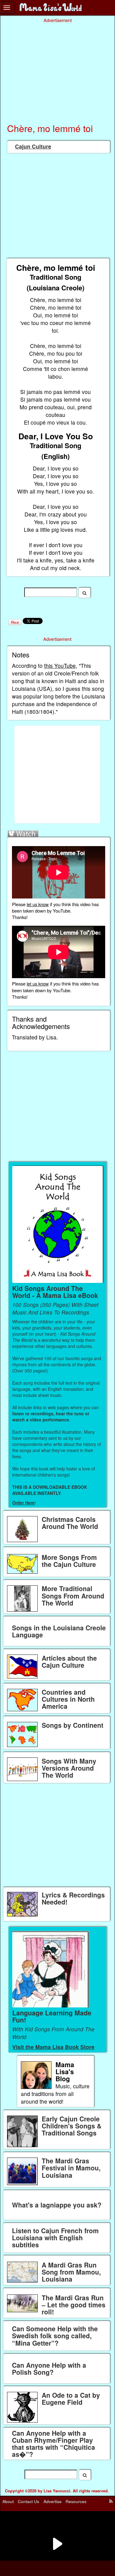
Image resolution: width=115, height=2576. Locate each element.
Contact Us (29, 2501)
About (8, 2501)
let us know (38, 904)
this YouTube (60, 666)
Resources (76, 2501)
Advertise (53, 2501)
